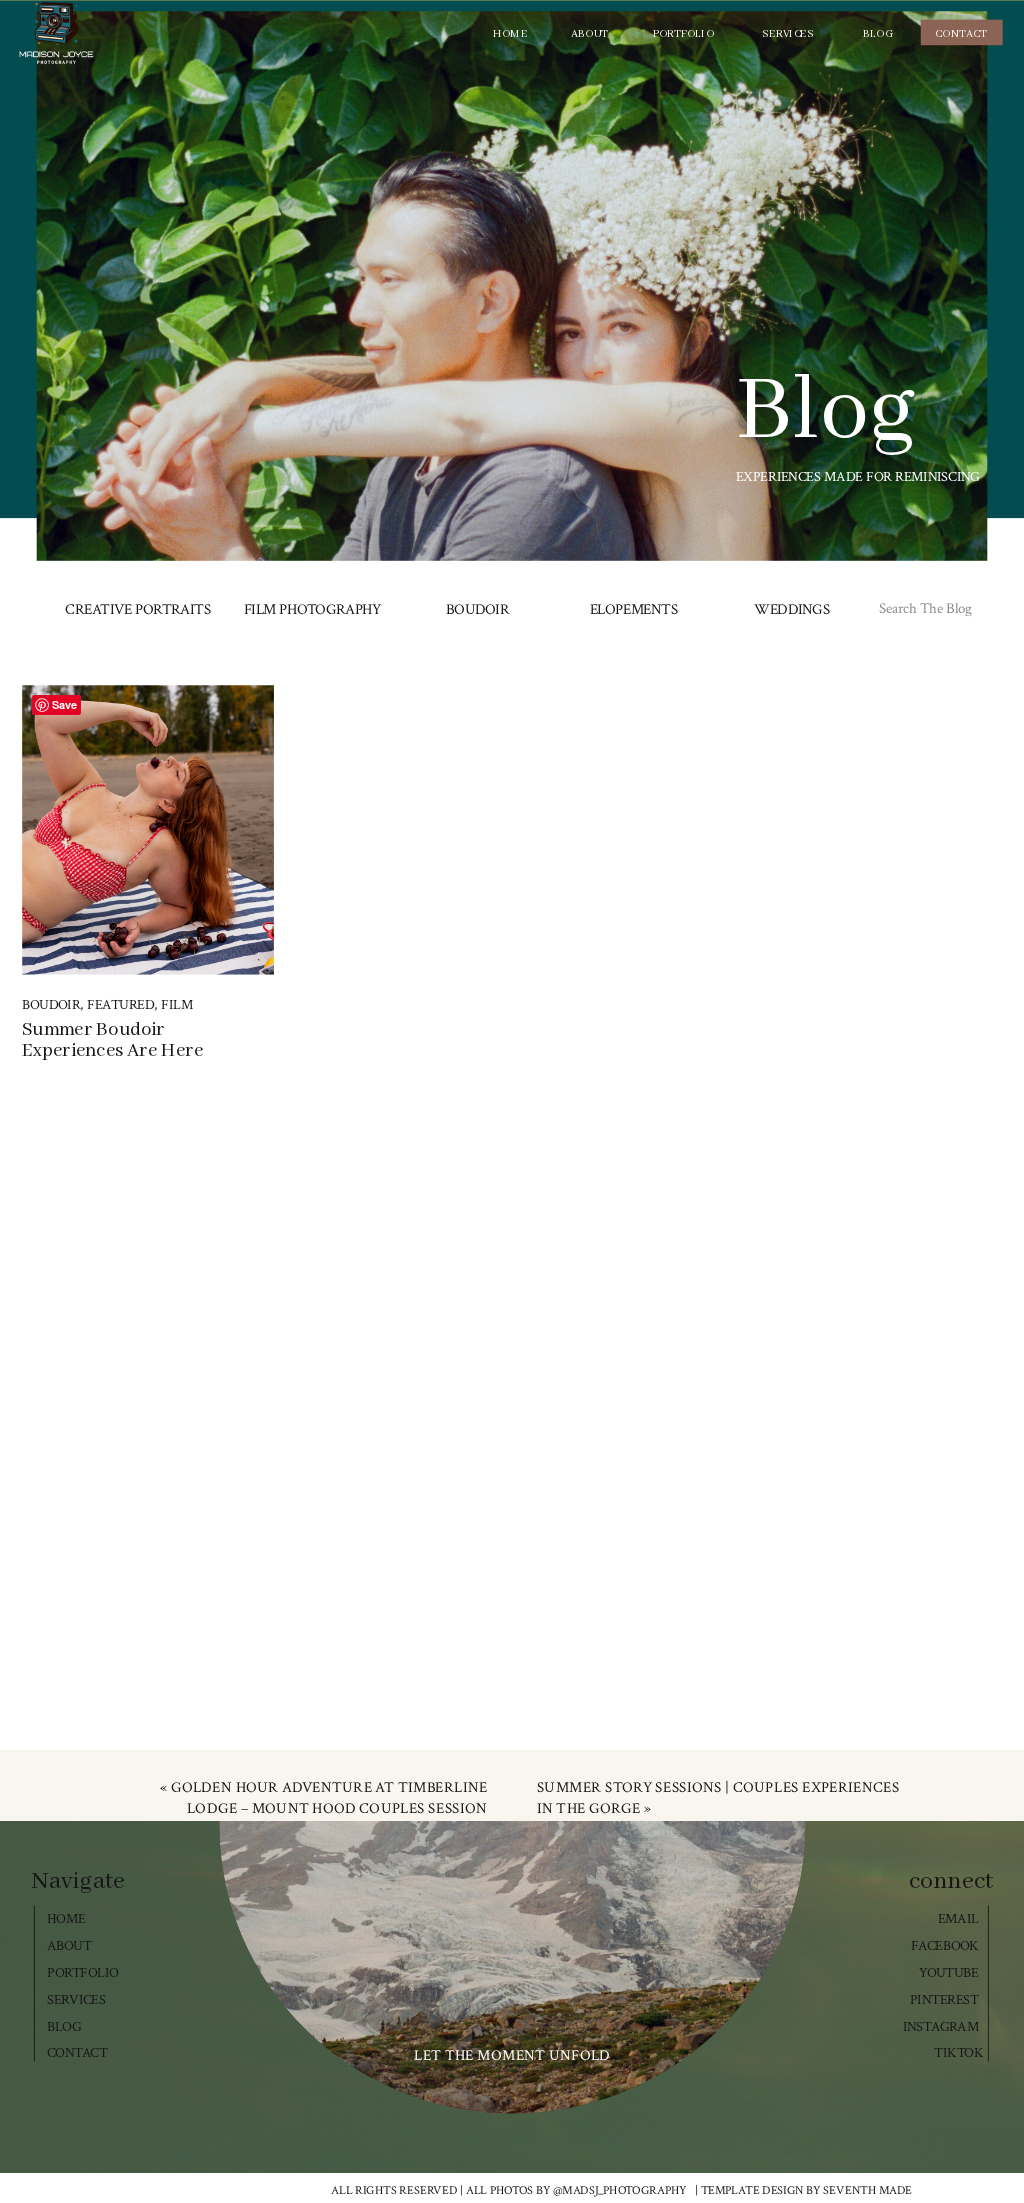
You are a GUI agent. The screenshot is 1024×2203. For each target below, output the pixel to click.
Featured (120, 1005)
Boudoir (51, 1005)
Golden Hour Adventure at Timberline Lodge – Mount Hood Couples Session (329, 1797)
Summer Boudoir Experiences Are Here (112, 1040)
